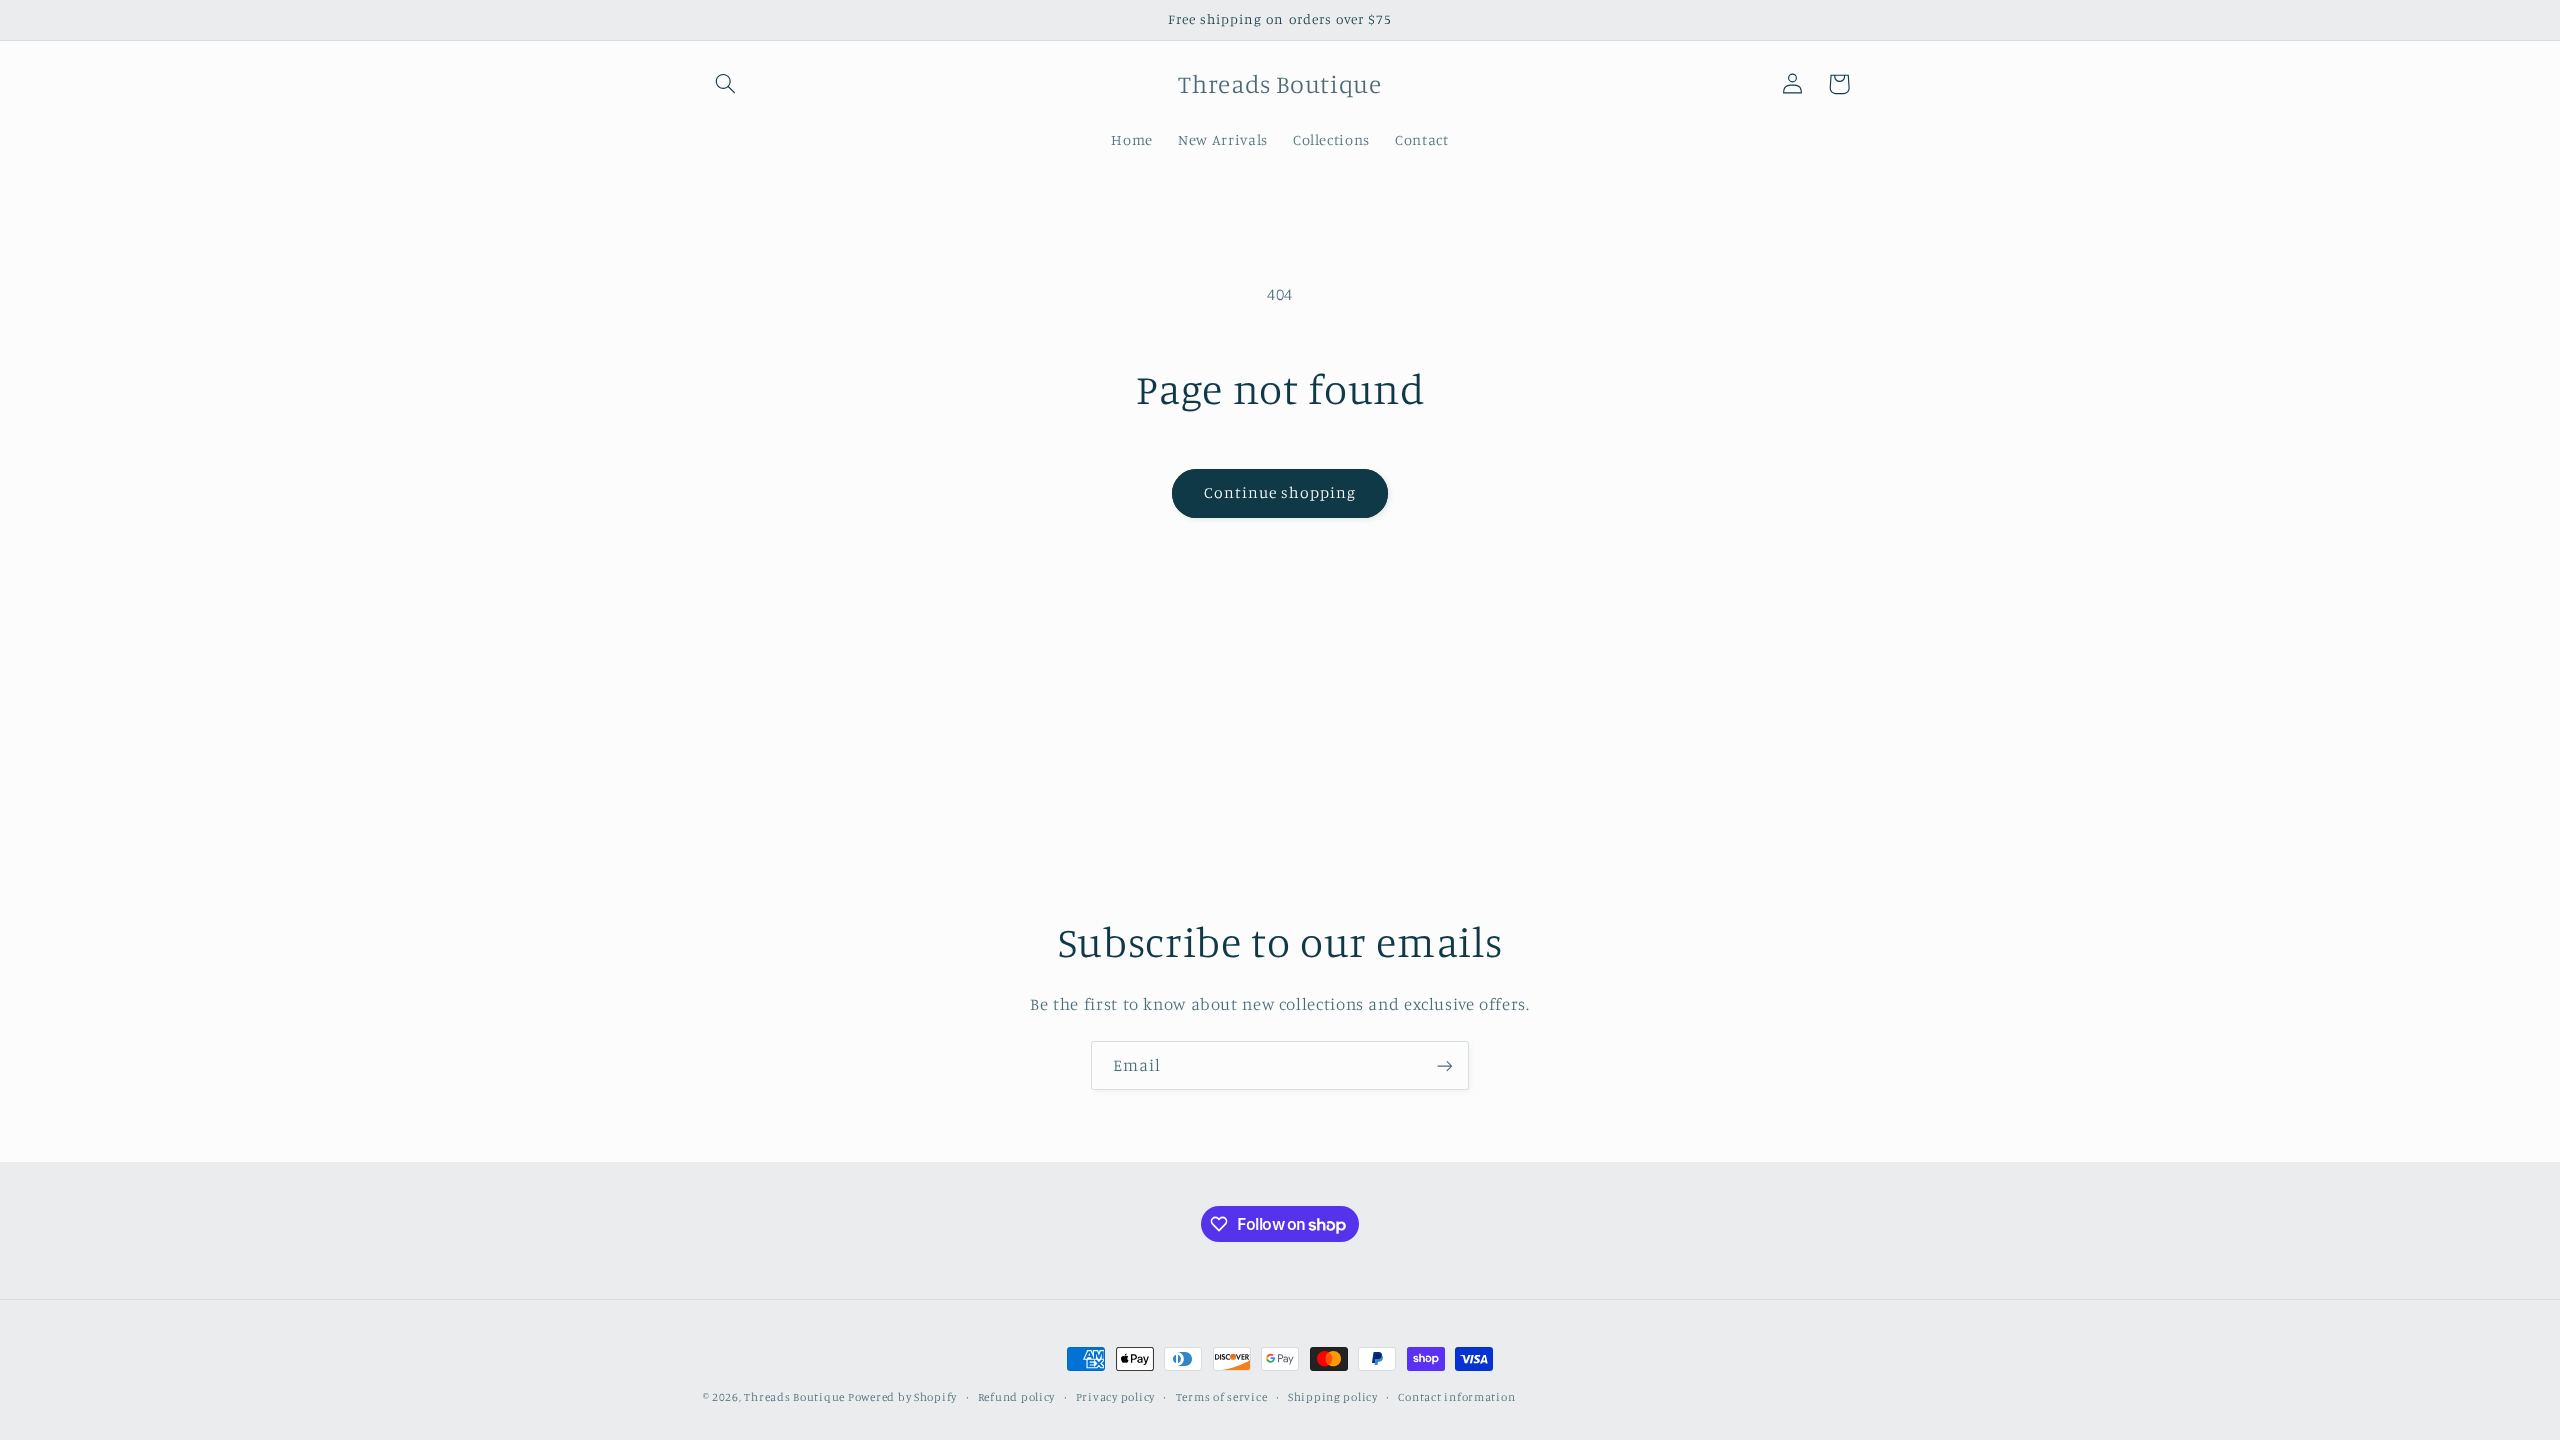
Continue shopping (1280, 492)
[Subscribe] (1445, 1065)
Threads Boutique (796, 1397)
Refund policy (1017, 1397)
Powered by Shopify (902, 1397)
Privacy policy (1115, 1397)
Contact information (1456, 1397)
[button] (726, 84)
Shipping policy (1333, 1397)
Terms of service (1222, 1397)
